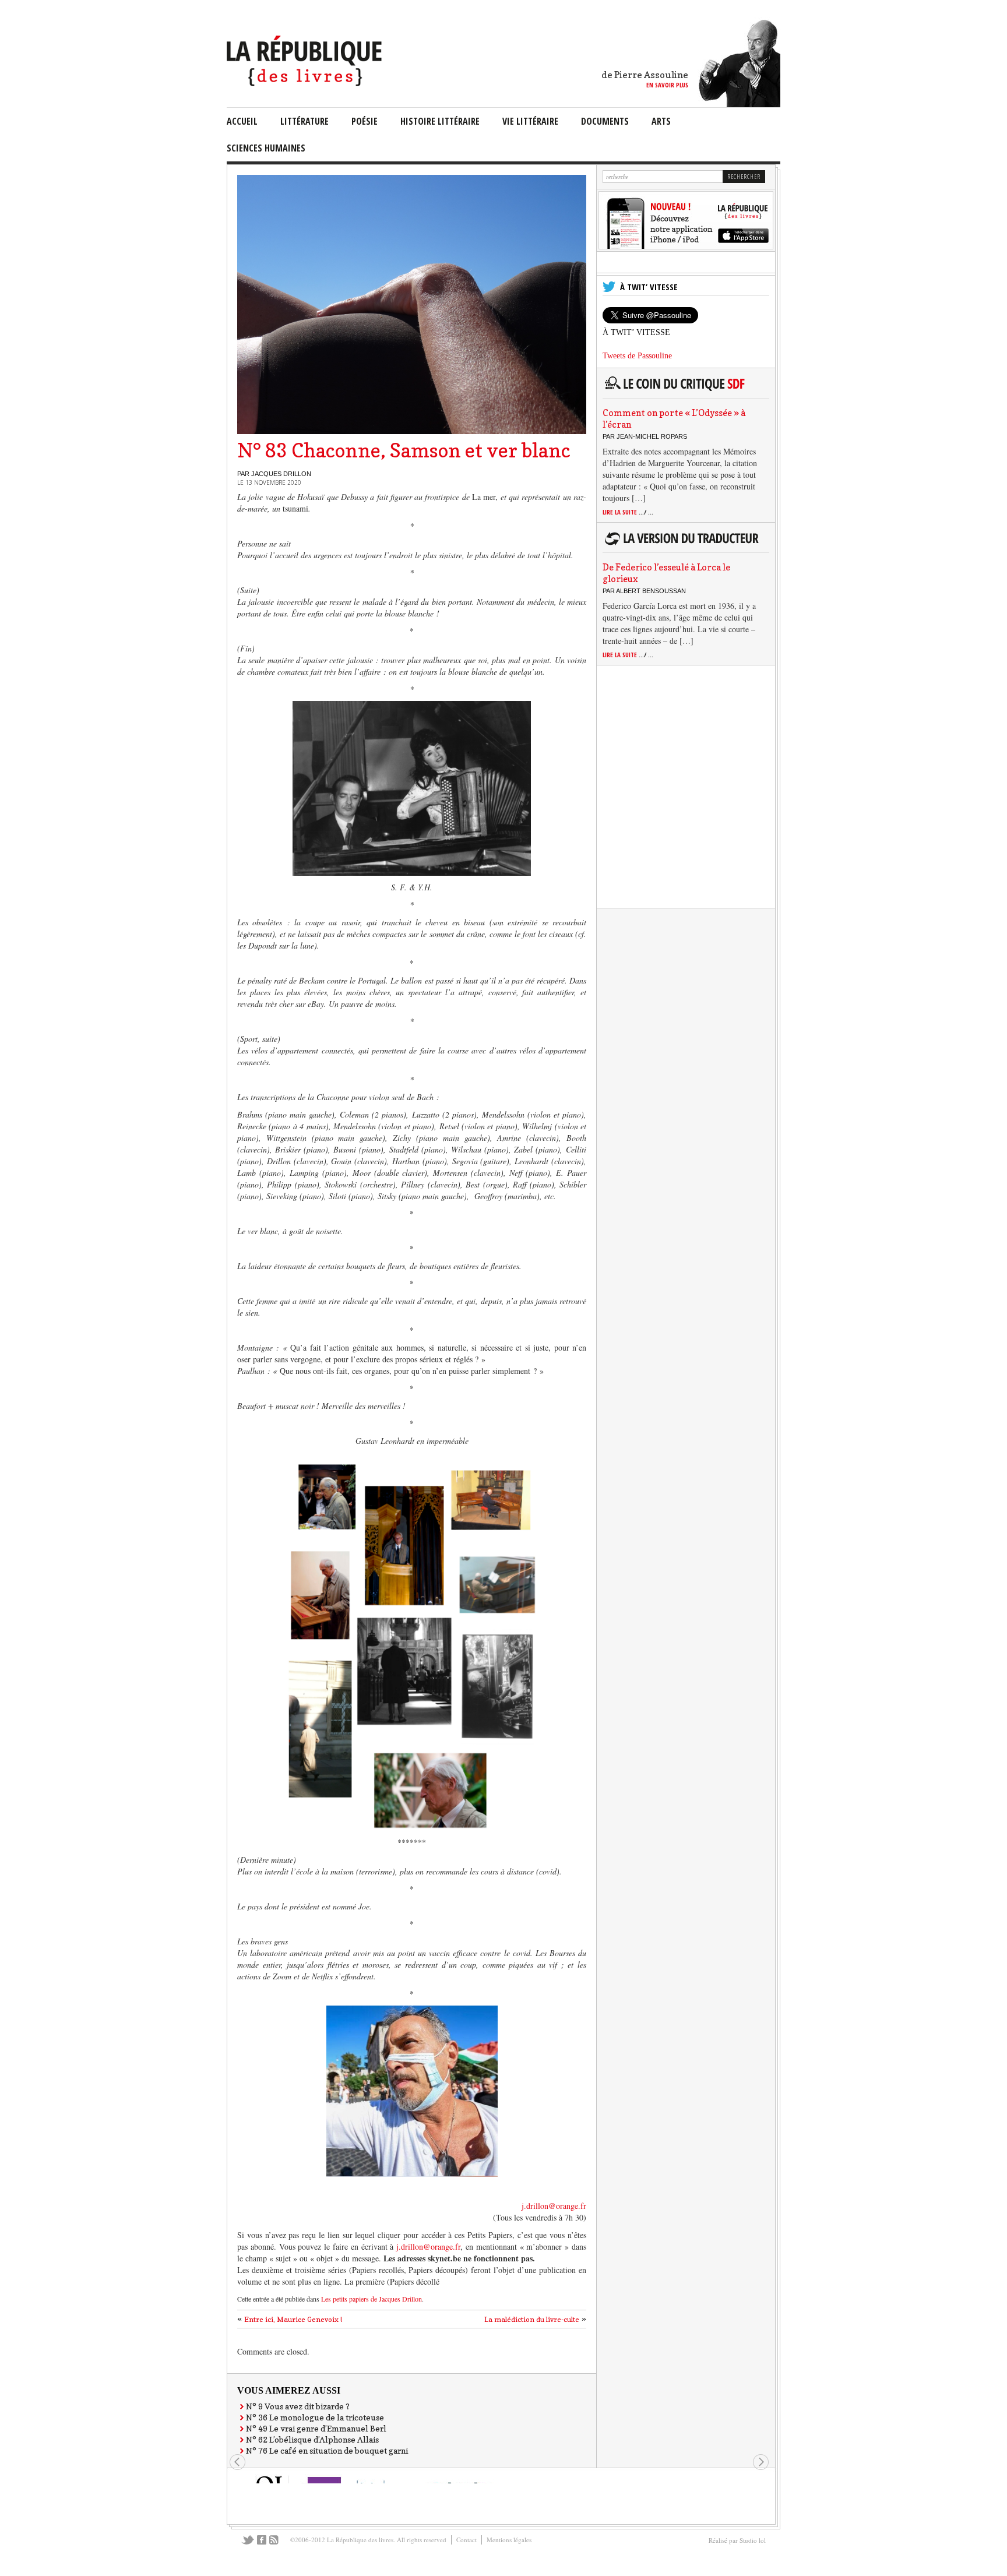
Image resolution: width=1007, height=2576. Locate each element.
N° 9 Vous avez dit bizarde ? (298, 2406)
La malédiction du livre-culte (532, 2319)
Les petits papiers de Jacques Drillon (372, 2299)
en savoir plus (667, 85)
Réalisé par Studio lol (737, 2540)
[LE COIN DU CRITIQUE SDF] (683, 390)
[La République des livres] (306, 83)
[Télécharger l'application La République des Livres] (686, 246)
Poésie (365, 121)
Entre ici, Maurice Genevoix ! (293, 2319)
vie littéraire (530, 121)
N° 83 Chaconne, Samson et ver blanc (404, 450)
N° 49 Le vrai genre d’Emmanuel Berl (316, 2428)
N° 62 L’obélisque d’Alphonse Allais (312, 2439)
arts (661, 121)
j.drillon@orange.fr (554, 2206)
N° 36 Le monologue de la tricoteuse (315, 2417)
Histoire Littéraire (440, 121)
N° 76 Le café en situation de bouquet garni (327, 2450)
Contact (466, 2540)
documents (605, 121)
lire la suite (628, 512)
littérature (304, 121)
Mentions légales (509, 2540)
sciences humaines (266, 148)
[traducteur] (683, 545)
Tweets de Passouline (637, 356)
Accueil (242, 121)
